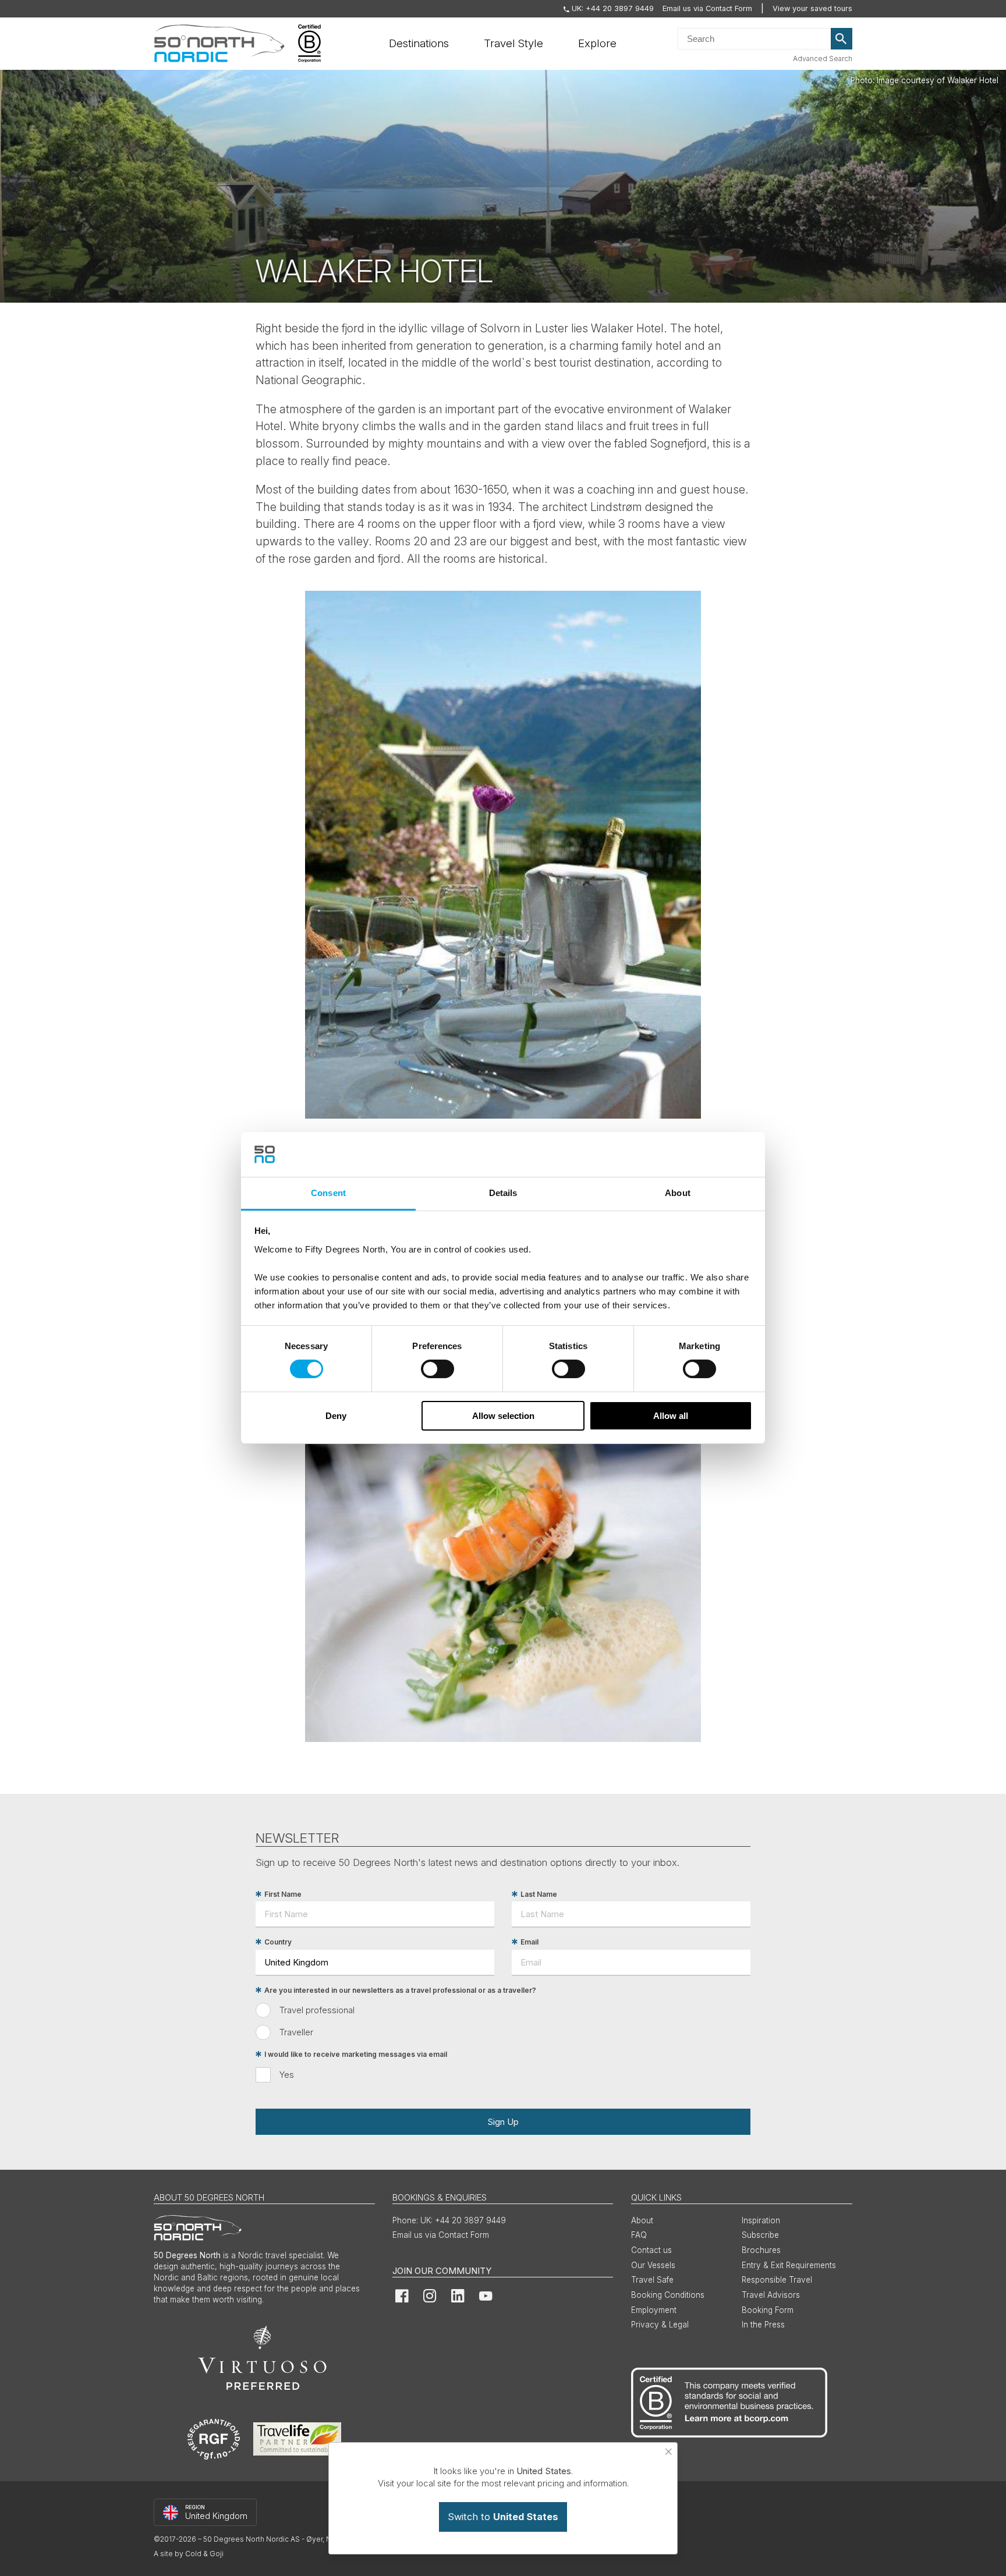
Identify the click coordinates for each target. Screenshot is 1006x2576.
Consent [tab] (328, 1193)
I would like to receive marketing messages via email (356, 2054)
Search (842, 39)
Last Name (539, 1894)
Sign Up (503, 2122)
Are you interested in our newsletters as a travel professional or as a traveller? (400, 1990)
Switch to (503, 2517)
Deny (336, 1416)
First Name (283, 1894)
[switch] (438, 1369)
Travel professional (317, 2010)
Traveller (296, 2032)
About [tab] (678, 1193)
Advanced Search (823, 58)
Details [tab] (503, 1193)
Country (278, 1942)
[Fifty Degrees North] (219, 44)
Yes (287, 2075)
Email (529, 1942)
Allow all (671, 1416)
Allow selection (503, 1416)
